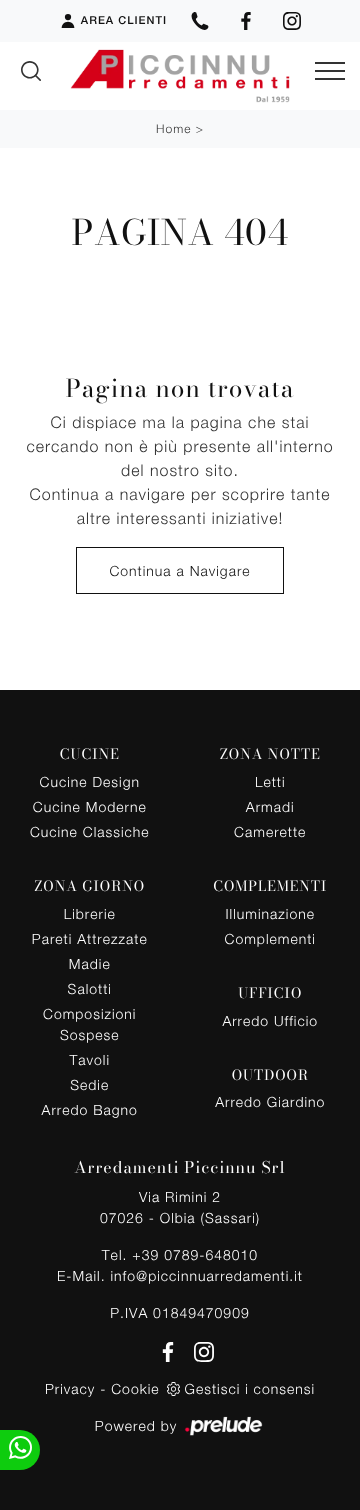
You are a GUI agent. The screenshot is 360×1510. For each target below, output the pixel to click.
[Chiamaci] (200, 21)
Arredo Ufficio (270, 1020)
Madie (90, 963)
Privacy (70, 1388)
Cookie (135, 1388)
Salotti (90, 988)
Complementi (270, 938)
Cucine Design (90, 781)
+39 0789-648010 (195, 1254)
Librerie (90, 913)
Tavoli (90, 1059)
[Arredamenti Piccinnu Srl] (180, 76)
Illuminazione (270, 913)
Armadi (270, 806)
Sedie (89, 1084)
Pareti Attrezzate (90, 938)
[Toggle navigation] (330, 72)
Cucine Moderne (90, 806)
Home (173, 128)
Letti (270, 781)
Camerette (270, 831)
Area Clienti (124, 21)
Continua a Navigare (179, 570)
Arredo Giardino (270, 1101)
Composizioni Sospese (89, 1024)
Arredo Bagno (90, 1109)
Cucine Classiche (90, 831)
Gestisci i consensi (250, 1388)
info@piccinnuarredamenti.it (206, 1275)
